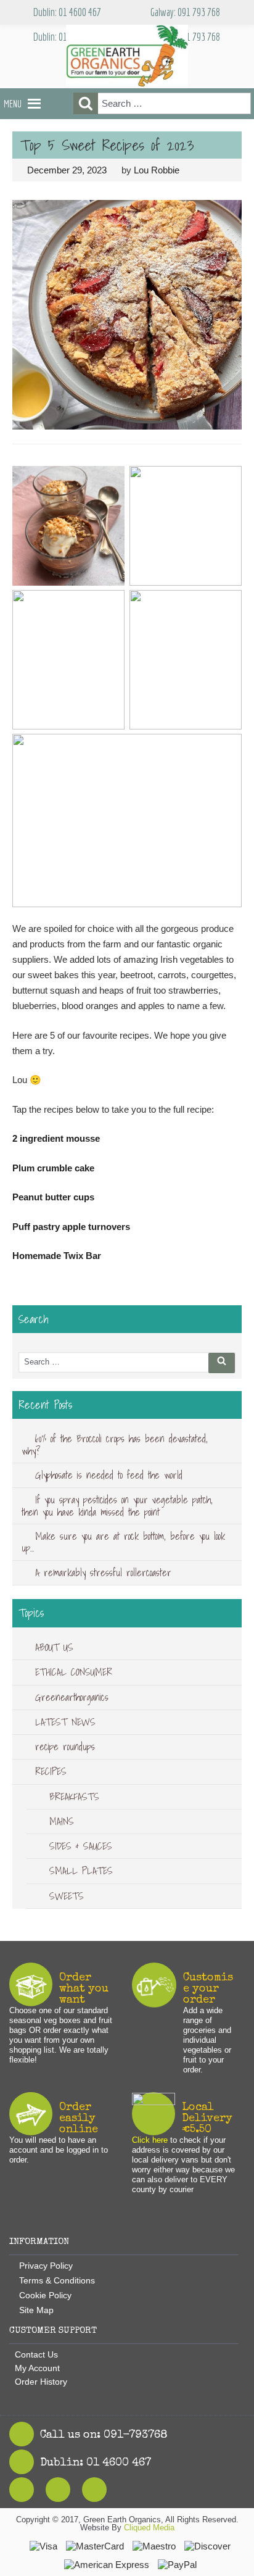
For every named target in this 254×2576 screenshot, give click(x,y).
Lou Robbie (157, 170)
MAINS (62, 1821)
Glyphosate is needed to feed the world (109, 1475)
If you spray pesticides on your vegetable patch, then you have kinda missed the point (117, 1506)
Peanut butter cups (55, 1197)
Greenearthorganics (72, 1697)
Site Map (36, 2310)
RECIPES (51, 1771)
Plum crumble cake (55, 1168)
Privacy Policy (46, 2266)
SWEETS (67, 1896)
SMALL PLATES (81, 1871)
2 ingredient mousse (57, 1138)
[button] (13, 104)
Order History (41, 2382)
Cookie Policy (45, 2295)
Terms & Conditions (57, 2280)
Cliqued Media (149, 2528)
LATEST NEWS (65, 1722)
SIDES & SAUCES (81, 1846)
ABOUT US (54, 1647)
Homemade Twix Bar (57, 1256)
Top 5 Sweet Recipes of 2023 (107, 145)
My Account (37, 2368)
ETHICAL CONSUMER (74, 1672)
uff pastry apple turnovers (76, 1227)
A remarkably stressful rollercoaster (103, 1573)
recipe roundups (65, 1747)
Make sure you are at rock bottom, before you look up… (123, 1542)
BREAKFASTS (74, 1797)
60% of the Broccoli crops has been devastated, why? (115, 1444)
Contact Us (36, 2354)
